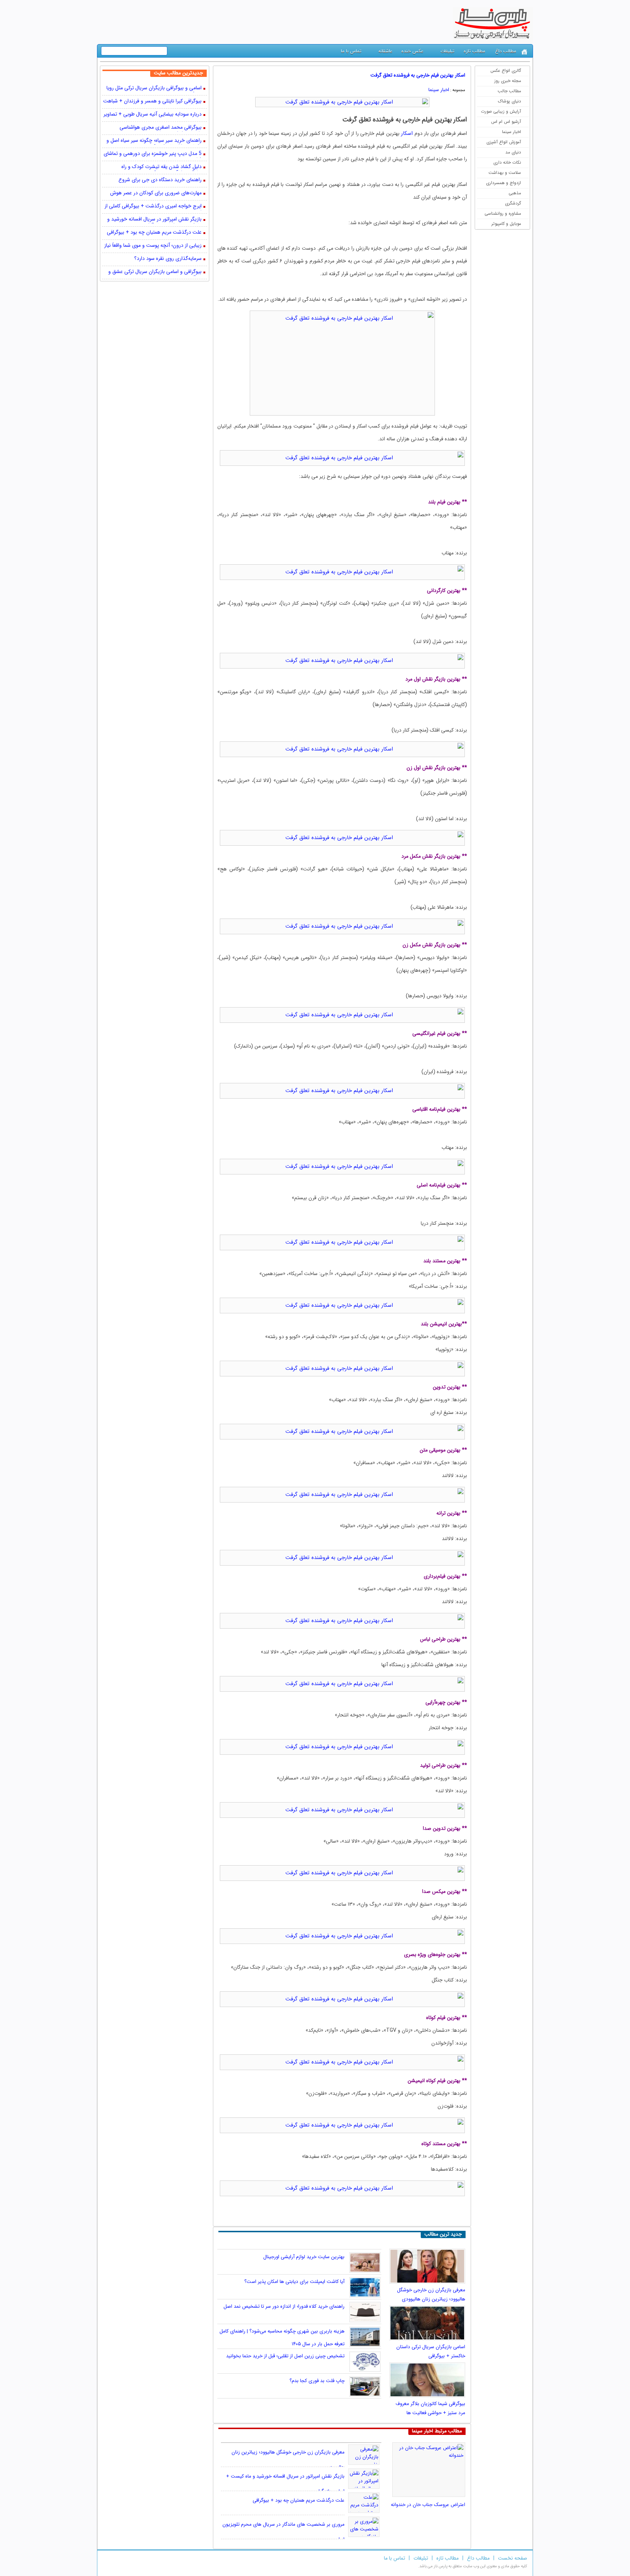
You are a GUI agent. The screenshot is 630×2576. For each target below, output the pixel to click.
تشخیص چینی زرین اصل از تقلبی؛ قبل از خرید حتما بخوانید (285, 2356)
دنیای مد (513, 152)
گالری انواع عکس (506, 71)
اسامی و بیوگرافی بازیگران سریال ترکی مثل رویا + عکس (154, 89)
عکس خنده (412, 51)
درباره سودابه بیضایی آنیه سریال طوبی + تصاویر (153, 115)
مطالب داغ (506, 51)
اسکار (407, 133)
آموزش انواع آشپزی (504, 142)
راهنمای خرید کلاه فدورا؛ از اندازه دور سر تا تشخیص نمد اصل (284, 2306)
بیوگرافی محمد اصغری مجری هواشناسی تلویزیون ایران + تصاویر (161, 128)
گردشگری (513, 203)
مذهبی (515, 193)
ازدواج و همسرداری (503, 183)
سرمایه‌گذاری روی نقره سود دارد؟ (168, 259)
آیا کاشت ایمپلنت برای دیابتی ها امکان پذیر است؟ (294, 2282)
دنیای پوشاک (510, 101)
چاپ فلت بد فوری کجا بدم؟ (317, 2381)
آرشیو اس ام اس (506, 122)
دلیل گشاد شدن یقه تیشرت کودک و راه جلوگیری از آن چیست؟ (162, 167)
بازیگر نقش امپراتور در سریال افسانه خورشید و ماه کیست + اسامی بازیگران (154, 220)
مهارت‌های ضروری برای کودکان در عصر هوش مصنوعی (156, 194)
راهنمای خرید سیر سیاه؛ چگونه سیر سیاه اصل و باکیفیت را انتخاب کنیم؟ (154, 141)
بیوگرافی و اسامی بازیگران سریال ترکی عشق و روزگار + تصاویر (155, 272)
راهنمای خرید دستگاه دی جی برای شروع (160, 180)
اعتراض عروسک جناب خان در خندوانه (428, 2505)
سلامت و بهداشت (505, 173)
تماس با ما (351, 51)
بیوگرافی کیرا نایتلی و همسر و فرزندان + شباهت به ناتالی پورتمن (152, 102)
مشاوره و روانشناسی (503, 213)
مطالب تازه (475, 51)
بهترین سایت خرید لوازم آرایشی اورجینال (304, 2257)
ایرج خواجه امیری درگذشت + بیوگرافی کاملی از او (153, 207)
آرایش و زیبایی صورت (501, 111)
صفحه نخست (513, 2558)
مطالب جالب (509, 91)
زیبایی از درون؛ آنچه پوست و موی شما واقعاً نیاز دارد (153, 246)
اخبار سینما (512, 132)
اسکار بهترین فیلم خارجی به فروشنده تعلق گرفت (418, 75)
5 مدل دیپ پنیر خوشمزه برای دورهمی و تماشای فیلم (153, 154)
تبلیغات (447, 51)
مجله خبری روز (508, 81)
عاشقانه (385, 51)
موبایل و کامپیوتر (506, 224)
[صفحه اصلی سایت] (524, 52)
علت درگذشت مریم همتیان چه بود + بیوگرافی (299, 2500)
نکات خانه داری (507, 162)
